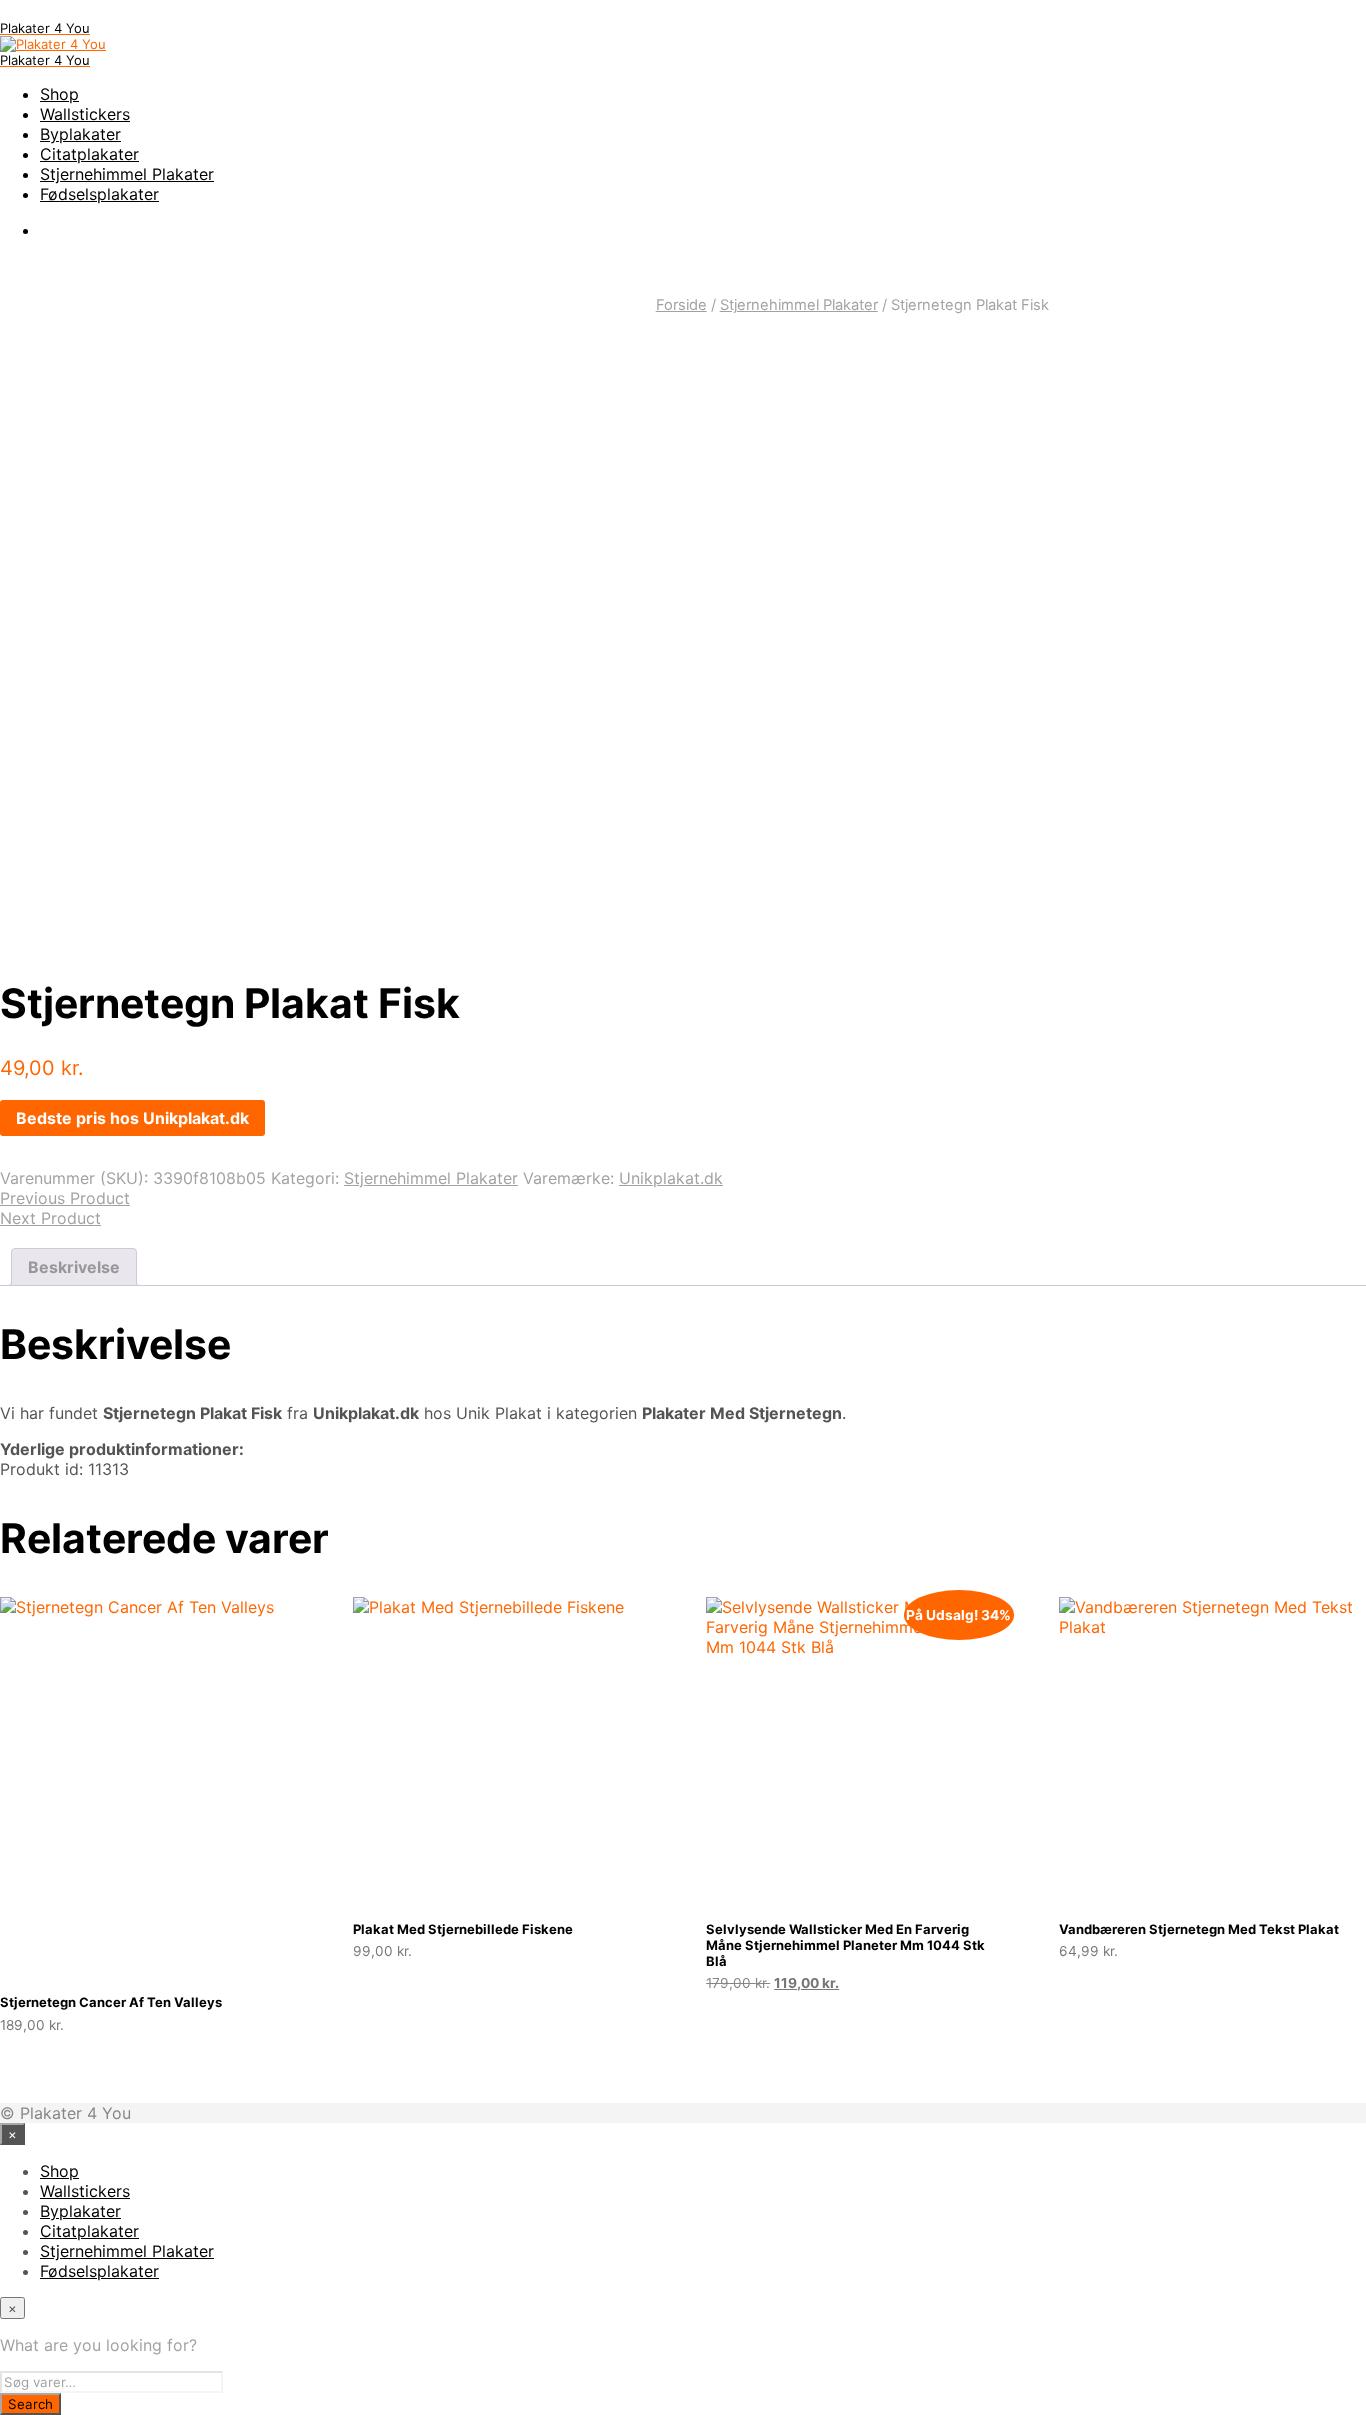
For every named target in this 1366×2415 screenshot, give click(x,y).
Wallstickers (85, 114)
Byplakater (80, 134)
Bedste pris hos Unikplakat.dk (132, 1118)
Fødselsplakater (99, 194)
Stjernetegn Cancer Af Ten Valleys (111, 2002)
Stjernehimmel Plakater (127, 174)
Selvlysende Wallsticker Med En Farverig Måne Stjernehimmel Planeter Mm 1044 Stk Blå (845, 1945)
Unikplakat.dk (671, 1178)
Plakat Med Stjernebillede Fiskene (463, 1929)
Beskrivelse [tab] (74, 1267)
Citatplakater (89, 154)
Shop (59, 94)
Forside (681, 305)
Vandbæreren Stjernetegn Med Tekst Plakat (1199, 1929)
